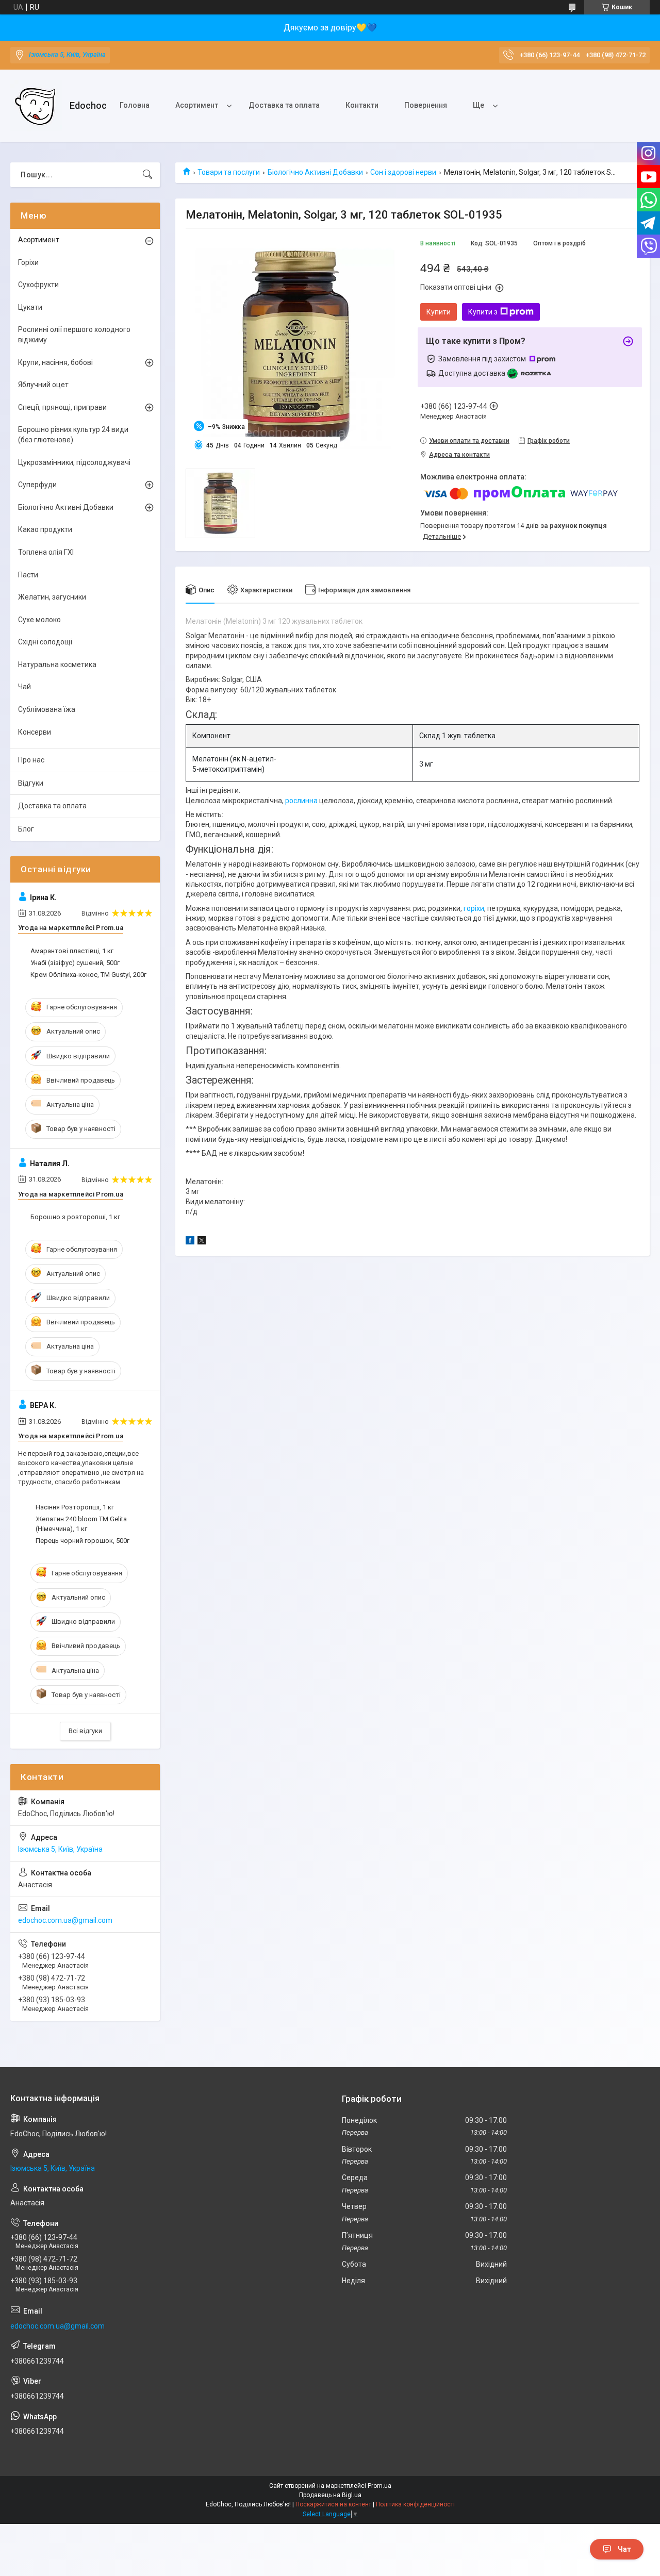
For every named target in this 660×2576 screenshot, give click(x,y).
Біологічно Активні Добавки (315, 172)
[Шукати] (147, 175)
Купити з (483, 312)
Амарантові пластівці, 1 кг (72, 951)
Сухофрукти (38, 285)
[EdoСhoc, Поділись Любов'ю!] (36, 106)
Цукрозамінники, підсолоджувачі (74, 462)
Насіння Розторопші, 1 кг (75, 1507)
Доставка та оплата (284, 105)
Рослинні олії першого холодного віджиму (74, 335)
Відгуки (31, 783)
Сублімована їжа (47, 709)
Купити (439, 312)
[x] (202, 1242)
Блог (26, 829)
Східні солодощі (45, 642)
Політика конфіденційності (415, 2504)
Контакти (362, 105)
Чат (624, 2549)
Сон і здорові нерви (403, 172)
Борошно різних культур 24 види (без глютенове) (73, 435)
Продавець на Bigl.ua (330, 2495)
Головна (135, 105)
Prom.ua (379, 2486)
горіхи (474, 908)
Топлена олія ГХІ (46, 552)
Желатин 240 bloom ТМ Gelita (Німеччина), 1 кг (81, 1524)
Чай (24, 687)
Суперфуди (37, 485)
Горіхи (28, 262)
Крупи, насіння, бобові (55, 362)
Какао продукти (45, 529)
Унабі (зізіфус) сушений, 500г (75, 963)
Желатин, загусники (52, 597)
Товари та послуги (229, 172)
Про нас (31, 760)
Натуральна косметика (57, 664)
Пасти (28, 575)
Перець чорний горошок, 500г (82, 1541)
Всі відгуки (85, 1731)
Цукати (30, 307)
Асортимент (197, 105)
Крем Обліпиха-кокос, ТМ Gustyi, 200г (88, 975)
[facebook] (190, 1242)
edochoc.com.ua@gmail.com (65, 1920)
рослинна (301, 801)
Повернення (426, 105)
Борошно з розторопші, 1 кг (75, 1217)
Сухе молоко (39, 620)
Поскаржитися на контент (333, 2504)
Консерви (35, 732)
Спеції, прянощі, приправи (62, 407)
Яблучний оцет (43, 385)
